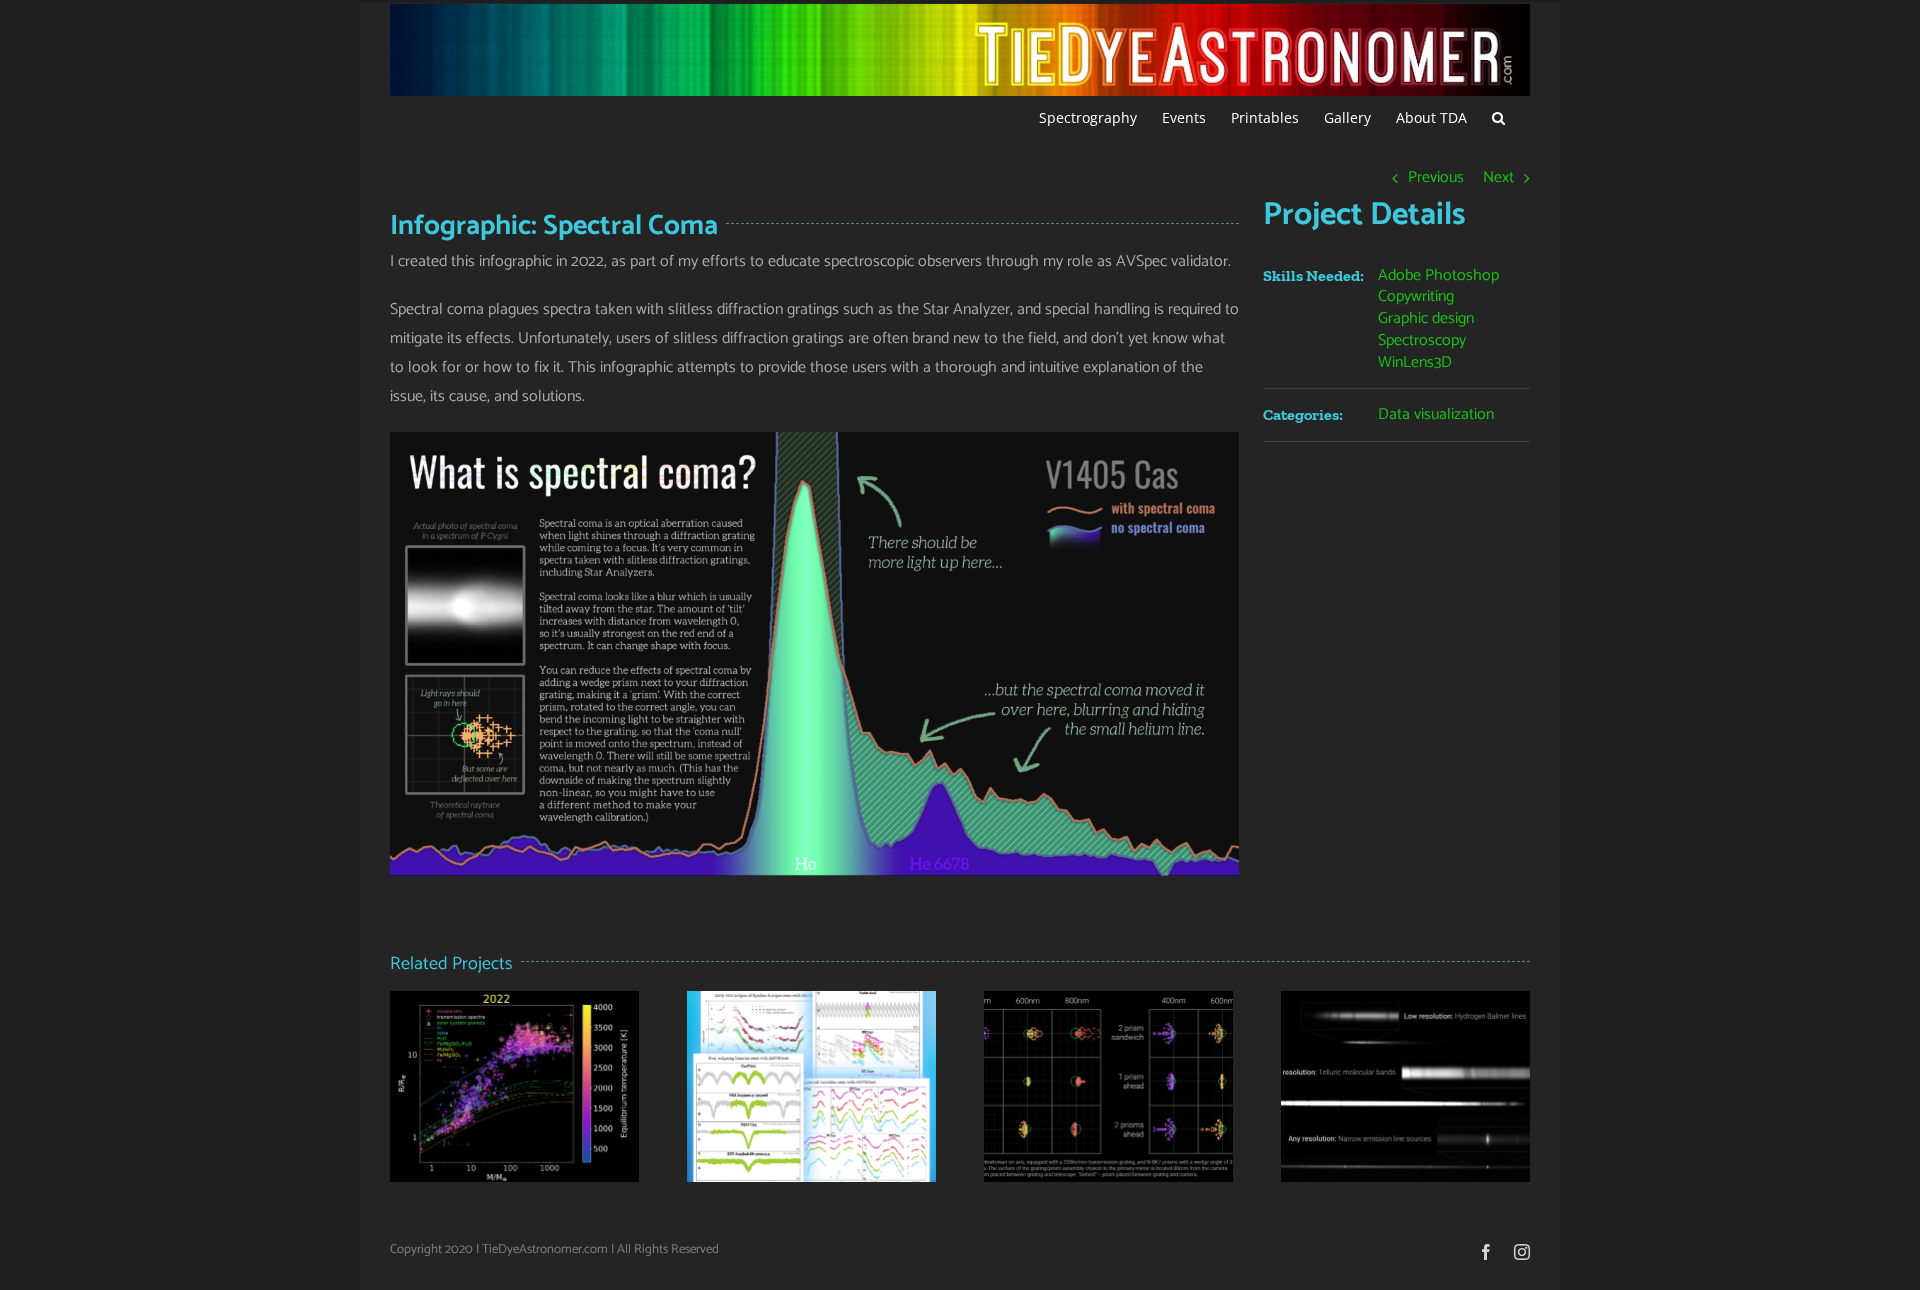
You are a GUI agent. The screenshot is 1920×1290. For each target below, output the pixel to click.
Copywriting (1416, 296)
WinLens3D (1415, 362)
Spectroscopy (1422, 340)
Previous (1436, 177)
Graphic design (1426, 318)
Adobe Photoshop (1438, 275)
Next (1498, 177)
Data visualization (1436, 414)
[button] (1498, 116)
